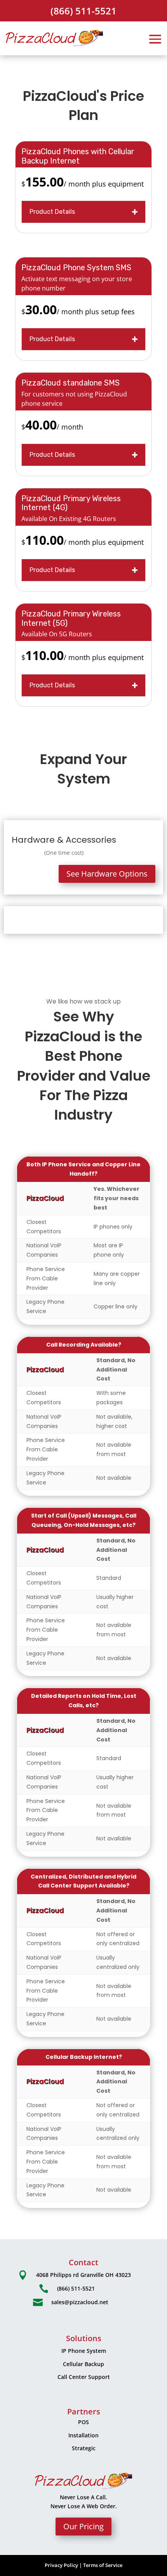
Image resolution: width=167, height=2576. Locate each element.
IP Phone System (84, 2351)
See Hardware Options (107, 874)
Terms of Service (103, 2565)
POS (83, 2422)
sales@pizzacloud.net (80, 2302)
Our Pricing (83, 2526)
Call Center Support (84, 2377)
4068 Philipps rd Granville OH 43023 (83, 2275)
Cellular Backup (83, 2364)
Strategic (84, 2448)
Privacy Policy (61, 2565)
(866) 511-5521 (83, 11)
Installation (83, 2435)
